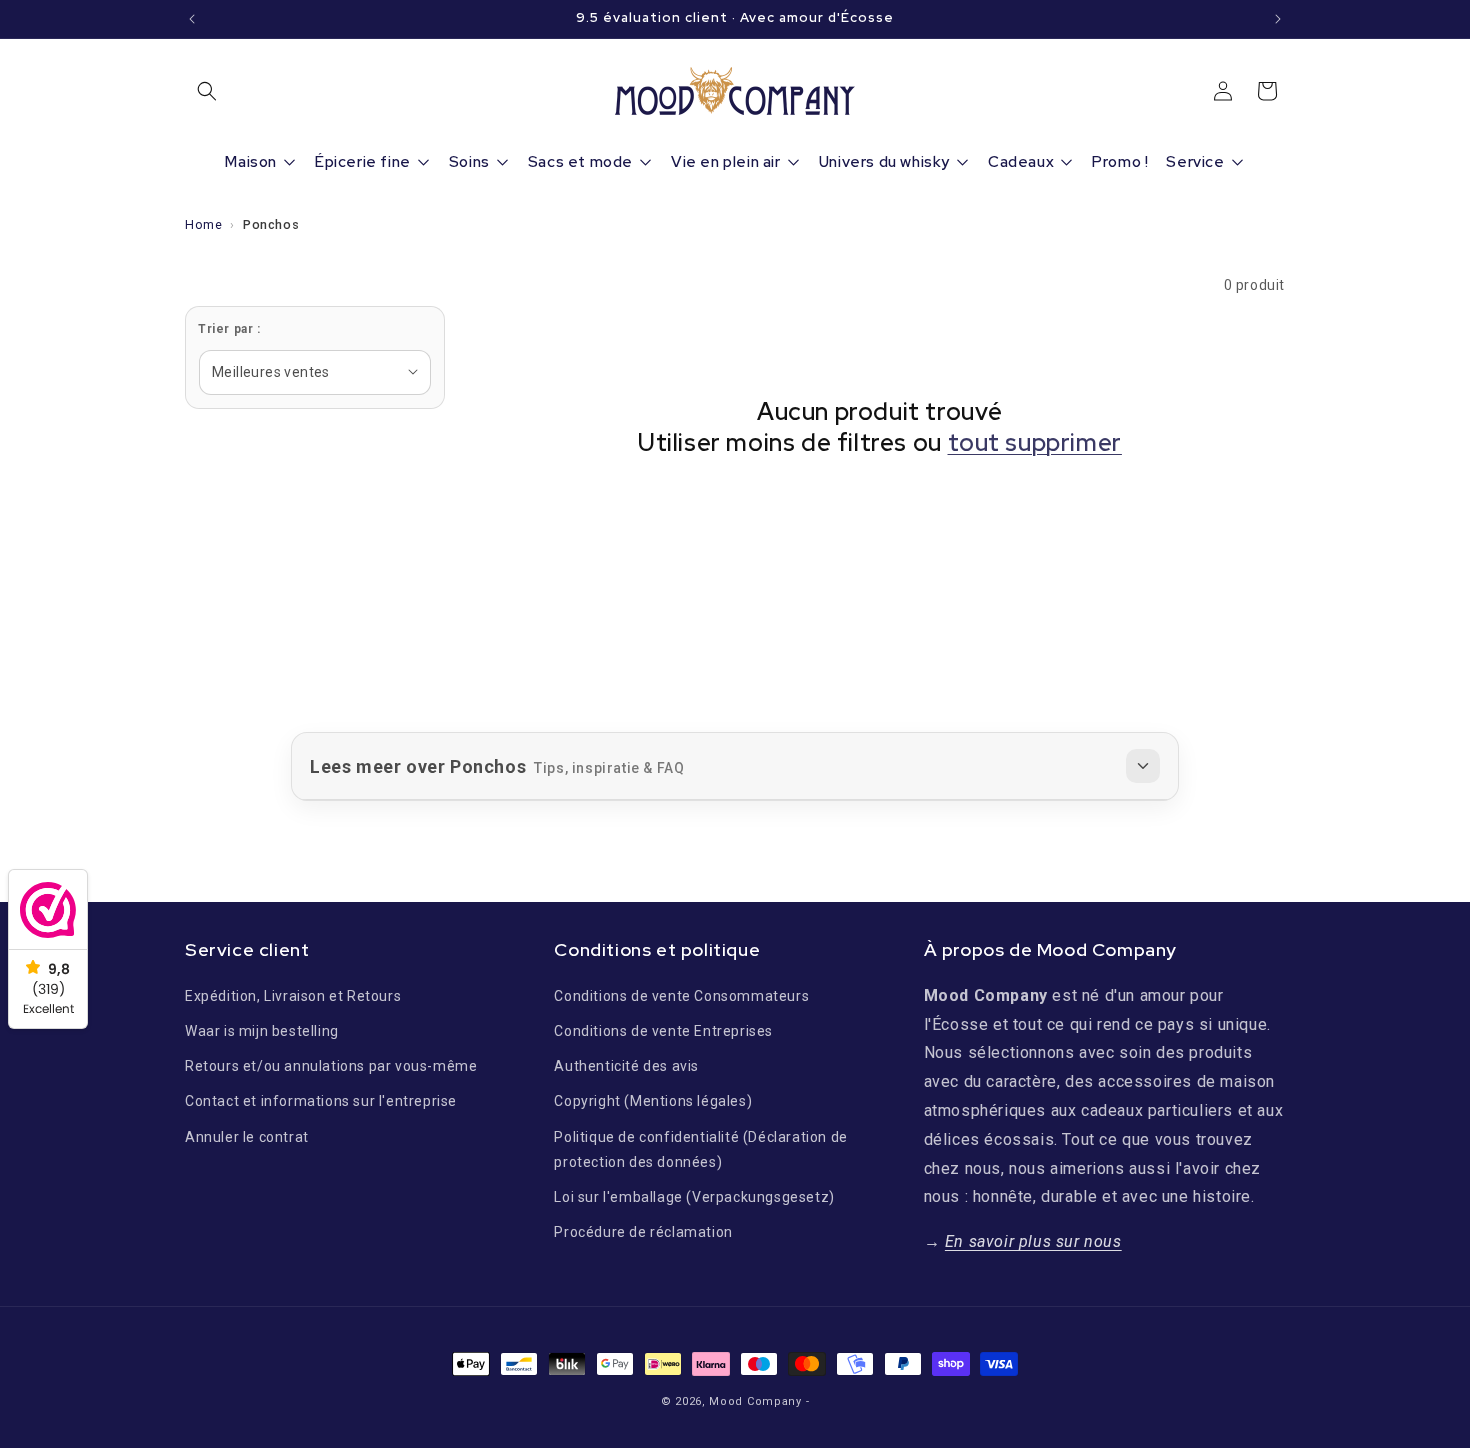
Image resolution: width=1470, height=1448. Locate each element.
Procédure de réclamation (643, 1231)
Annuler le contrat (247, 1136)
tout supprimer (1035, 442)
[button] (207, 91)
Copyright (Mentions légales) (653, 1101)
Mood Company (755, 1401)
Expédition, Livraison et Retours (293, 995)
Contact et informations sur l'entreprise (321, 1101)
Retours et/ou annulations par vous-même (331, 1066)
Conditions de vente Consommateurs (681, 995)
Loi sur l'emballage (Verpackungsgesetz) (694, 1196)
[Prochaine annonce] (1278, 19)
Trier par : (229, 329)
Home (203, 224)
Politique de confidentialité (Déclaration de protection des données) (700, 1148)
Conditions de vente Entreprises (663, 1030)
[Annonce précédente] (192, 19)
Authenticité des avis (626, 1066)
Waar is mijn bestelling (262, 1030)
